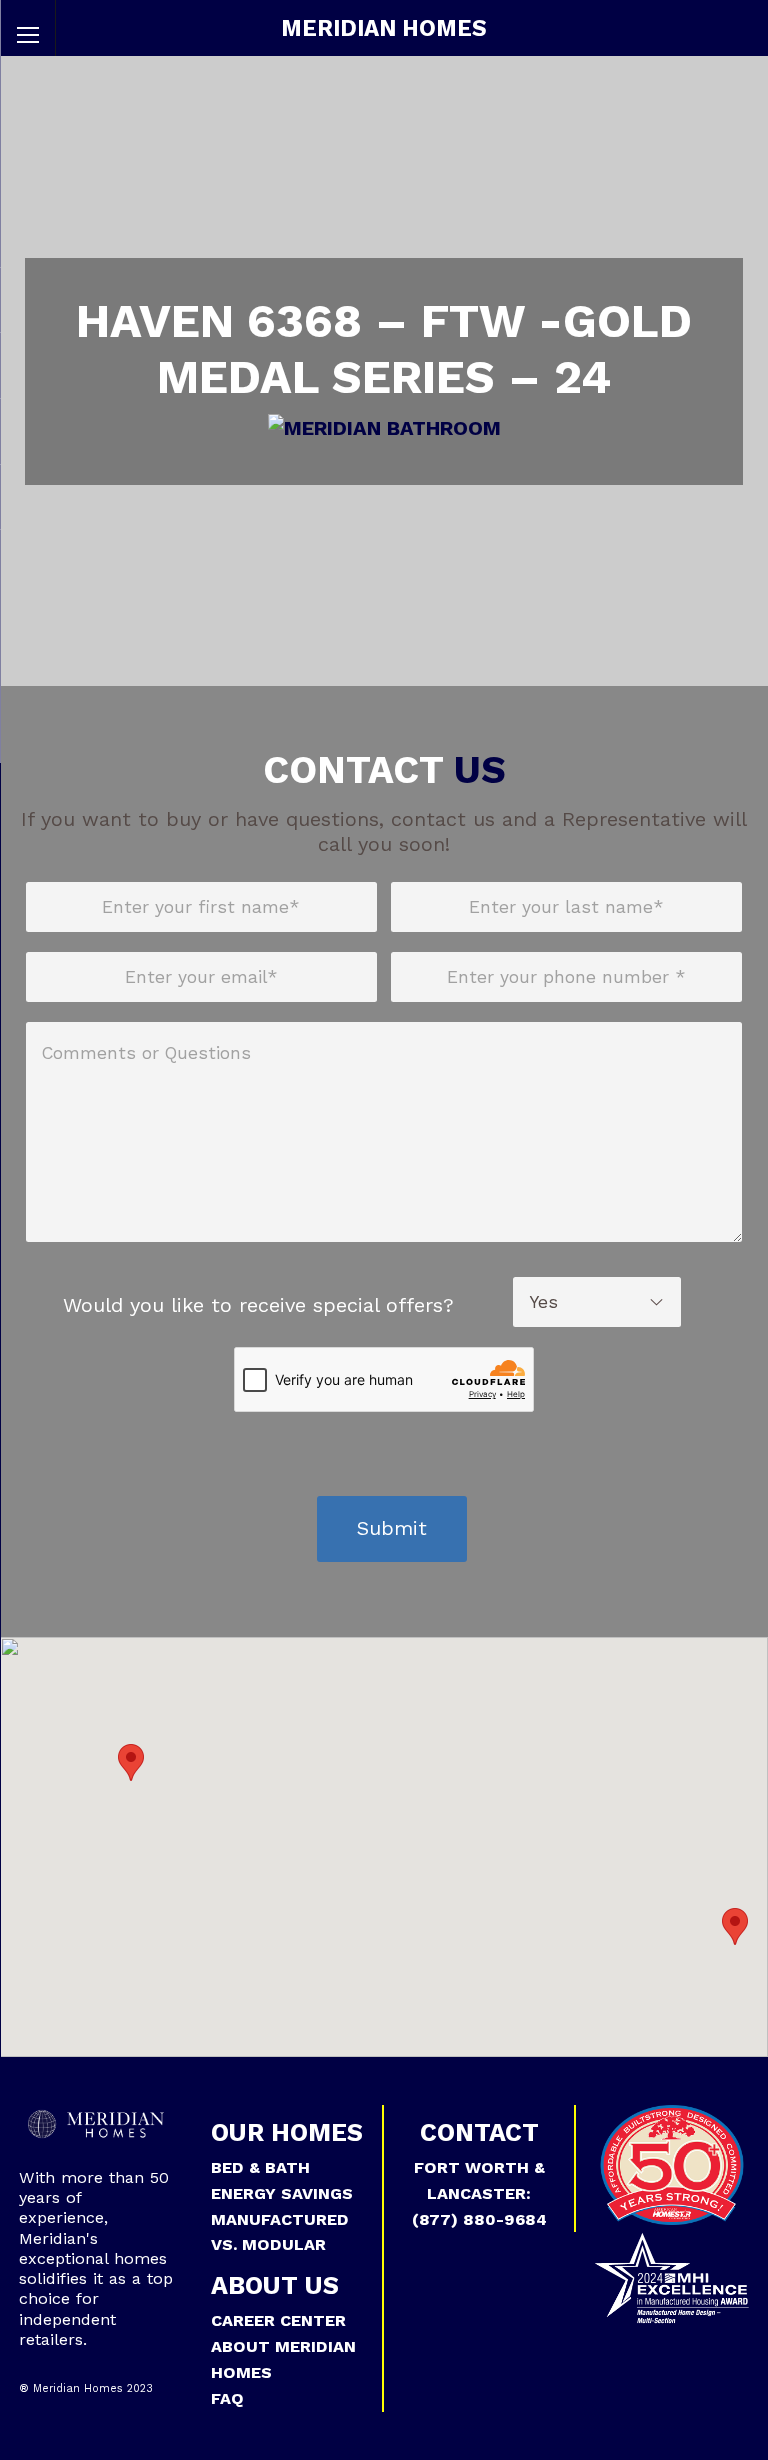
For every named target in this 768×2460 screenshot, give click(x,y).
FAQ (227, 2398)
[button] (131, 1762)
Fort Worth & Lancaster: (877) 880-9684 (479, 2193)
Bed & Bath (260, 2167)
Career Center (278, 2320)
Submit (392, 1528)
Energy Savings (282, 2193)
